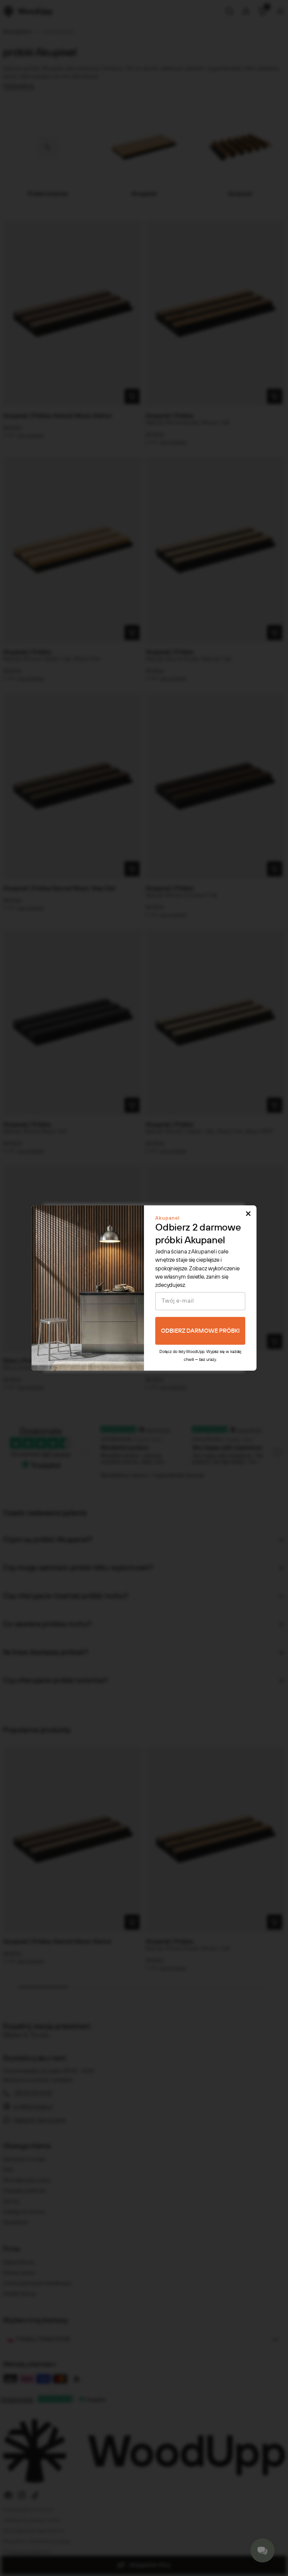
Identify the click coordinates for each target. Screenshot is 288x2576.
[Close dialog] (248, 1214)
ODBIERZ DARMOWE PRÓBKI (200, 1331)
